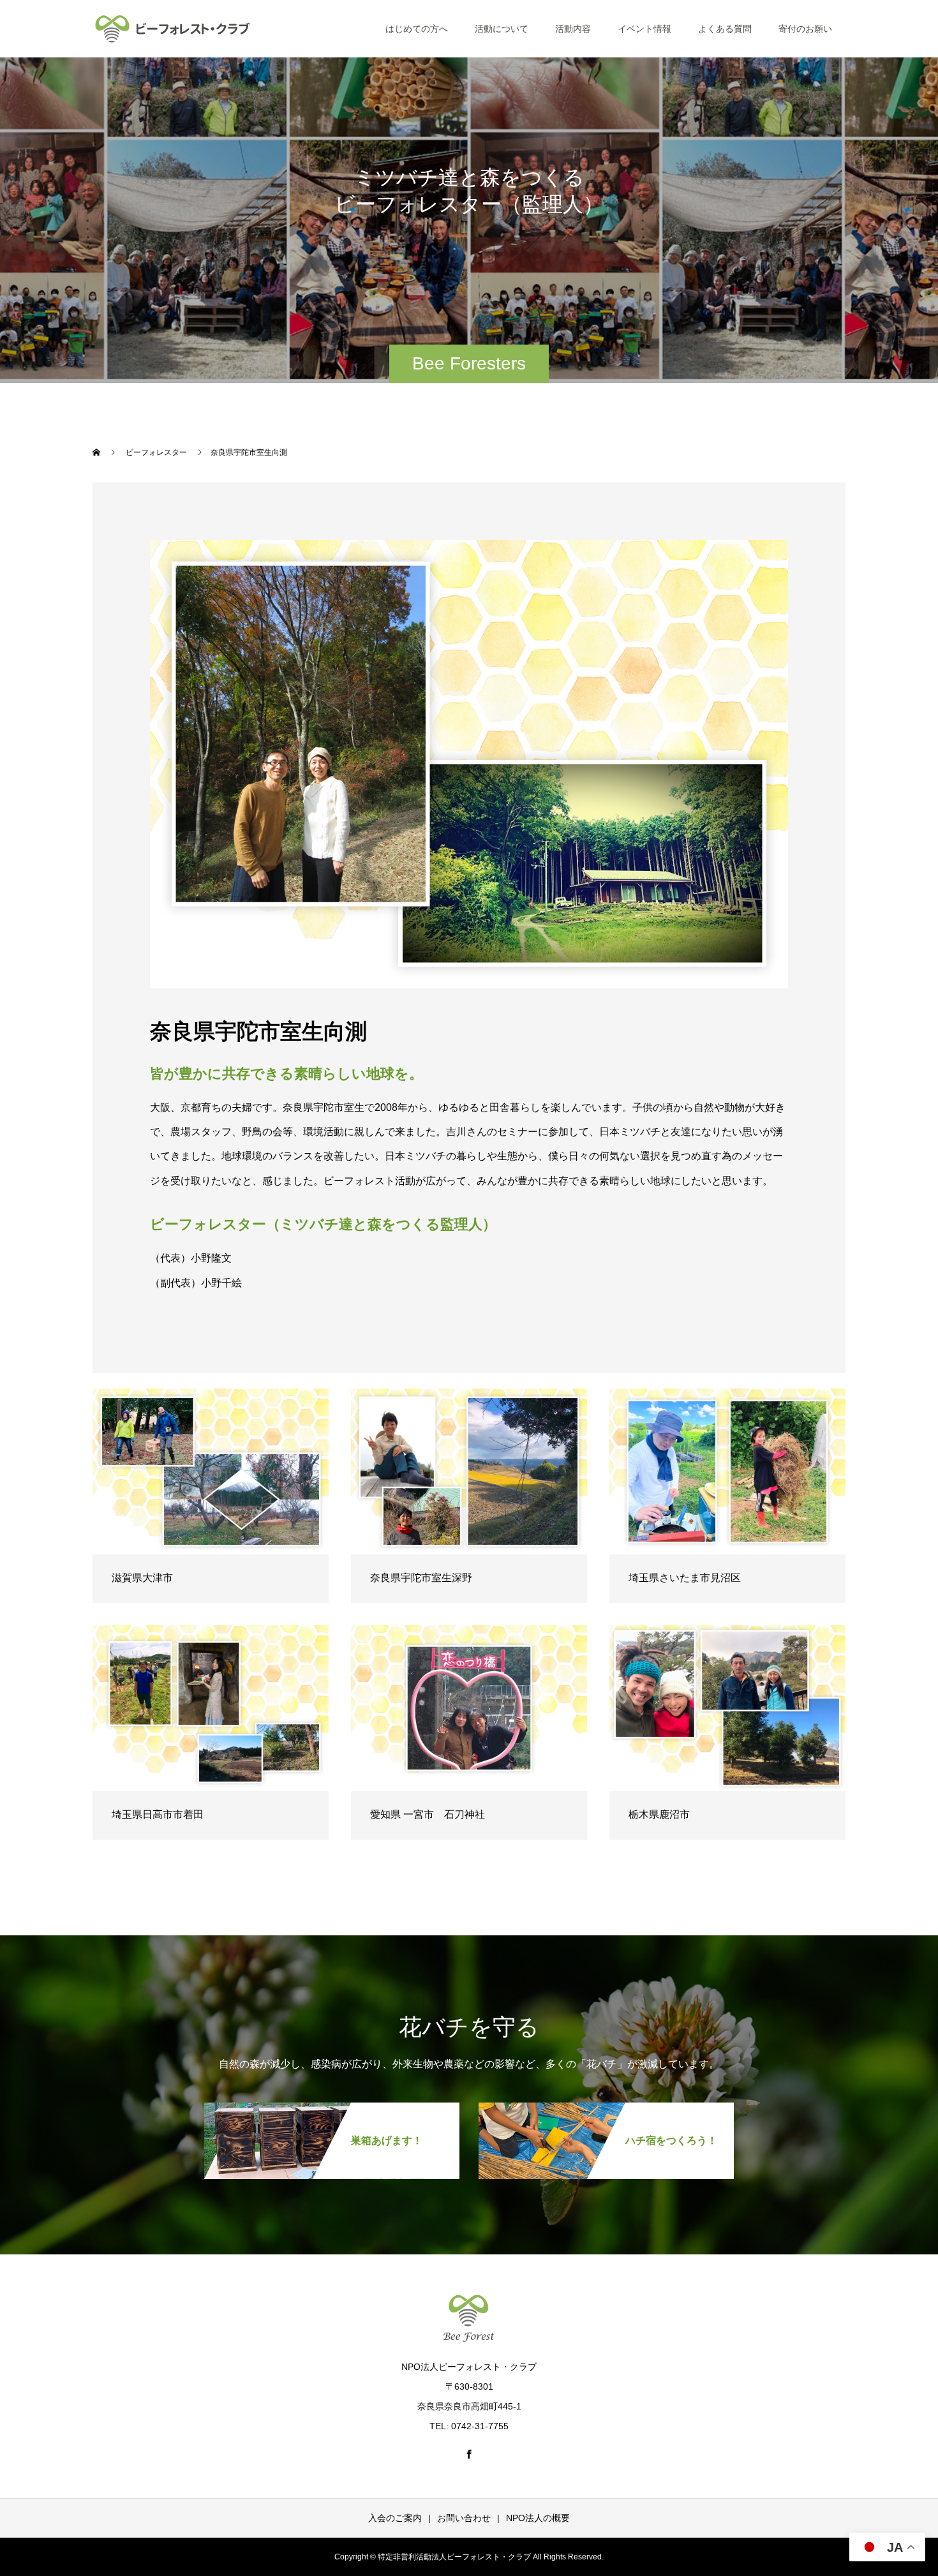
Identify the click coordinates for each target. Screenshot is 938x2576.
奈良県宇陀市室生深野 (421, 1578)
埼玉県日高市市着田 (158, 1814)
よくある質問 (725, 29)
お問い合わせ (464, 2518)
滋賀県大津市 (142, 1578)
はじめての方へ (417, 29)
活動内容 (573, 29)
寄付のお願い (805, 29)
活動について (502, 29)
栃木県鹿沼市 (659, 1814)
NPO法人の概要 (538, 2518)
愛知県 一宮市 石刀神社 (428, 1814)
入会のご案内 (395, 2518)
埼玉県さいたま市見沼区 (685, 1578)
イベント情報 (644, 29)
